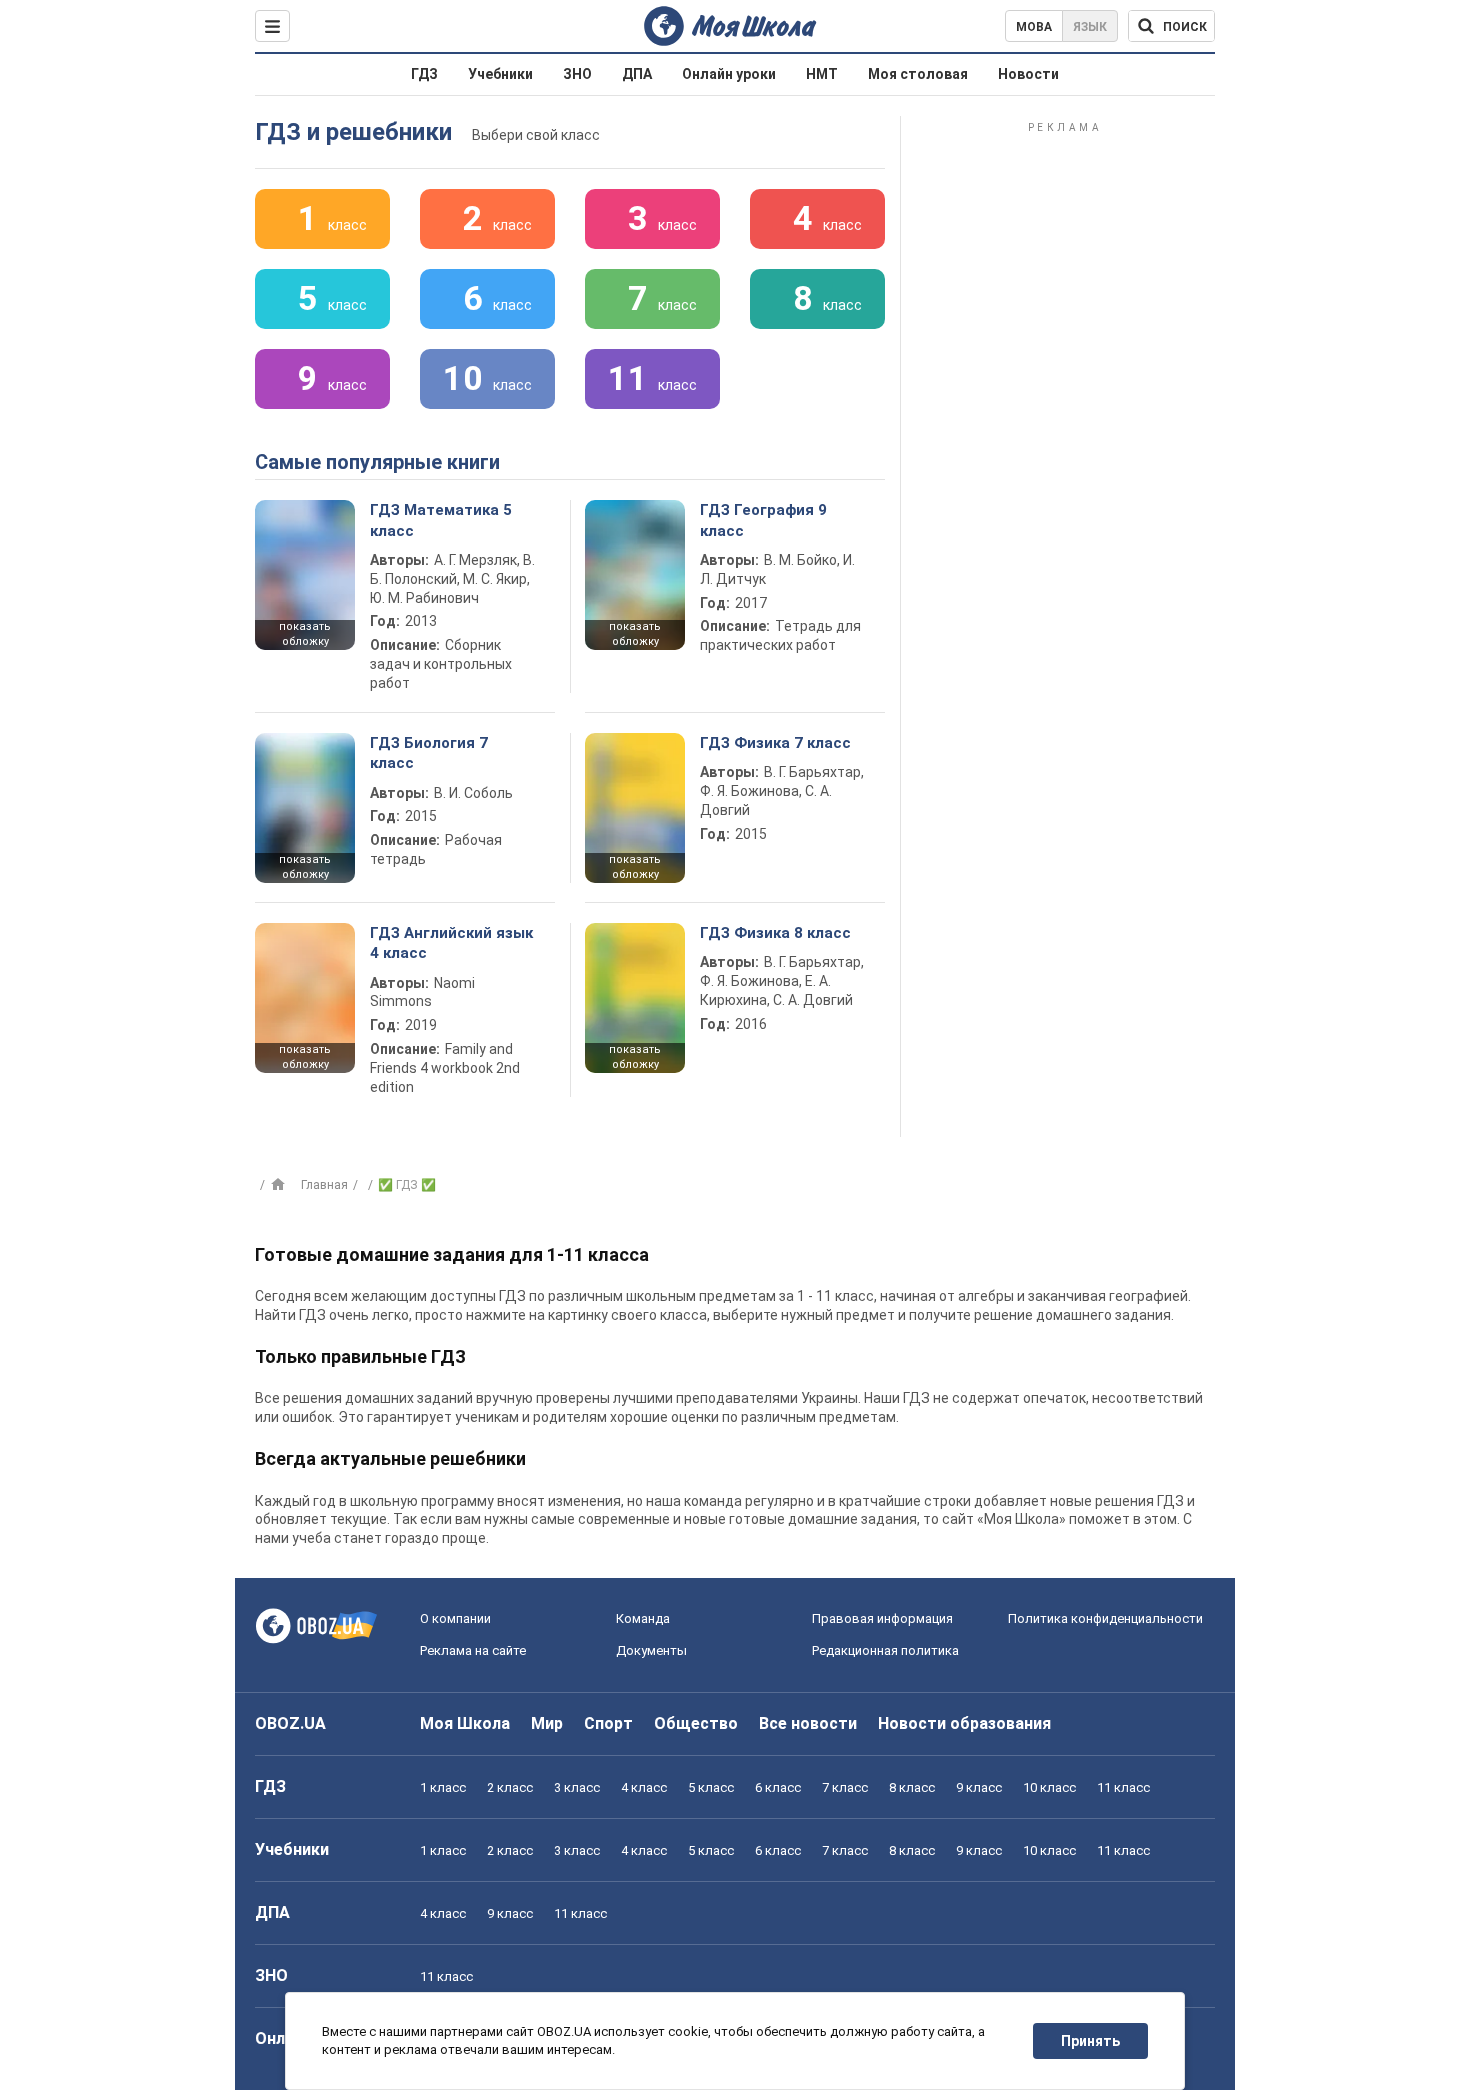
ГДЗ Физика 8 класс (775, 933)
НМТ (822, 74)
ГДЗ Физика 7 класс (775, 743)
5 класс (711, 1787)
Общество (696, 1723)
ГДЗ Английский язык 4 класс (451, 943)
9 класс (979, 1787)
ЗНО (577, 74)
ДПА (637, 74)
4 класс (644, 1787)
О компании (455, 1618)
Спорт (608, 1723)
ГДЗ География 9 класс (763, 520)
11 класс (1123, 1787)
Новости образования (964, 1723)
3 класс (577, 1787)
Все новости (808, 1723)
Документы (651, 1650)
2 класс (510, 1787)
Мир (547, 1723)
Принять (1090, 2041)
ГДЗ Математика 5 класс (441, 520)
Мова (1034, 27)
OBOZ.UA (290, 1723)
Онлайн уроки (729, 74)
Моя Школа (465, 1723)
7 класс (845, 1787)
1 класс (443, 1787)
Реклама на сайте (473, 1650)
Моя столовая (918, 74)
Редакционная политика (885, 1650)
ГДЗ (424, 74)
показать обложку (305, 634)
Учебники (500, 74)
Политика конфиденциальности (1105, 1618)
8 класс (912, 1787)
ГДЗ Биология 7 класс (429, 753)
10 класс (1049, 1787)
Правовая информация (882, 1618)
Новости (1028, 74)
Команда (643, 1618)
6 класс (778, 1787)
